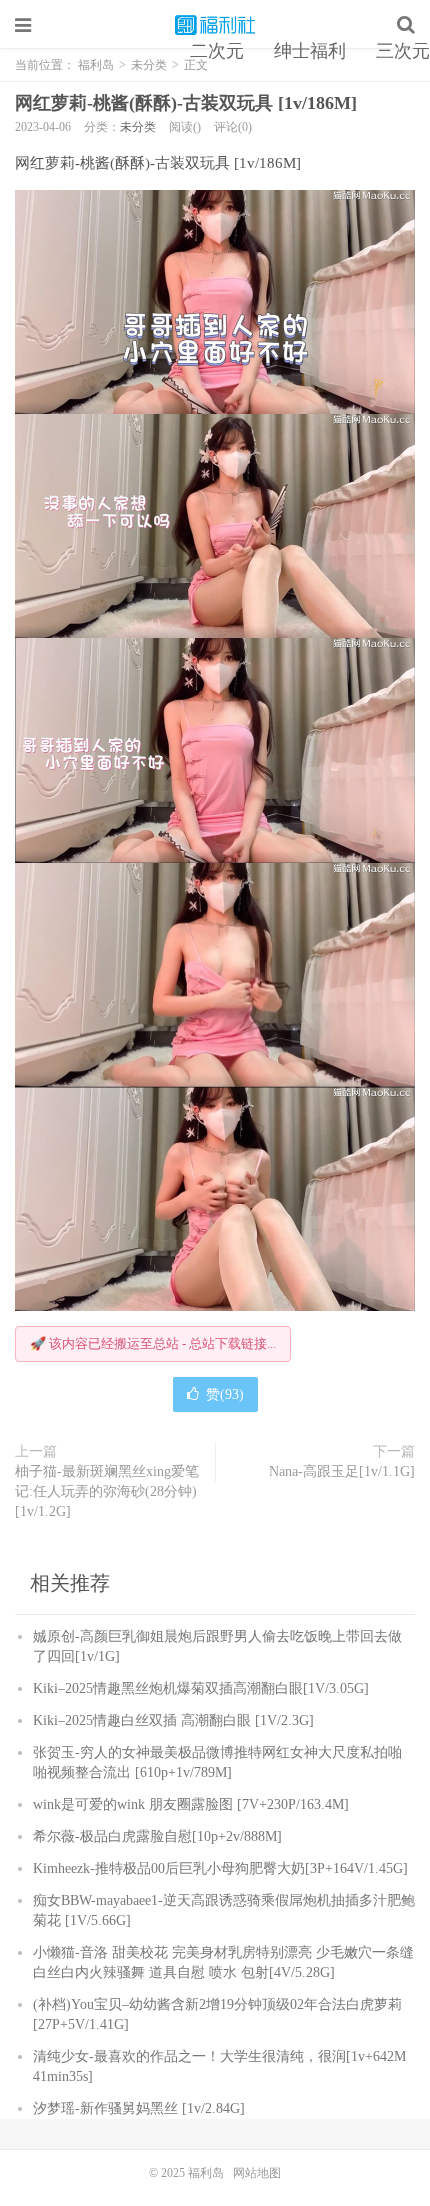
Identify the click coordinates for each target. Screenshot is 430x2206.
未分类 (138, 127)
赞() (225, 1394)
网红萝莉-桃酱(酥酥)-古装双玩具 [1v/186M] (186, 103)
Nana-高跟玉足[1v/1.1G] (342, 1471)
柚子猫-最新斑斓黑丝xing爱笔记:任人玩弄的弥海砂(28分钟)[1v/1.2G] (107, 1491)
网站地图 (257, 2173)
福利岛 (215, 25)
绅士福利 (310, 51)
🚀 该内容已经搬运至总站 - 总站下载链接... (153, 1343)
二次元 (217, 51)
